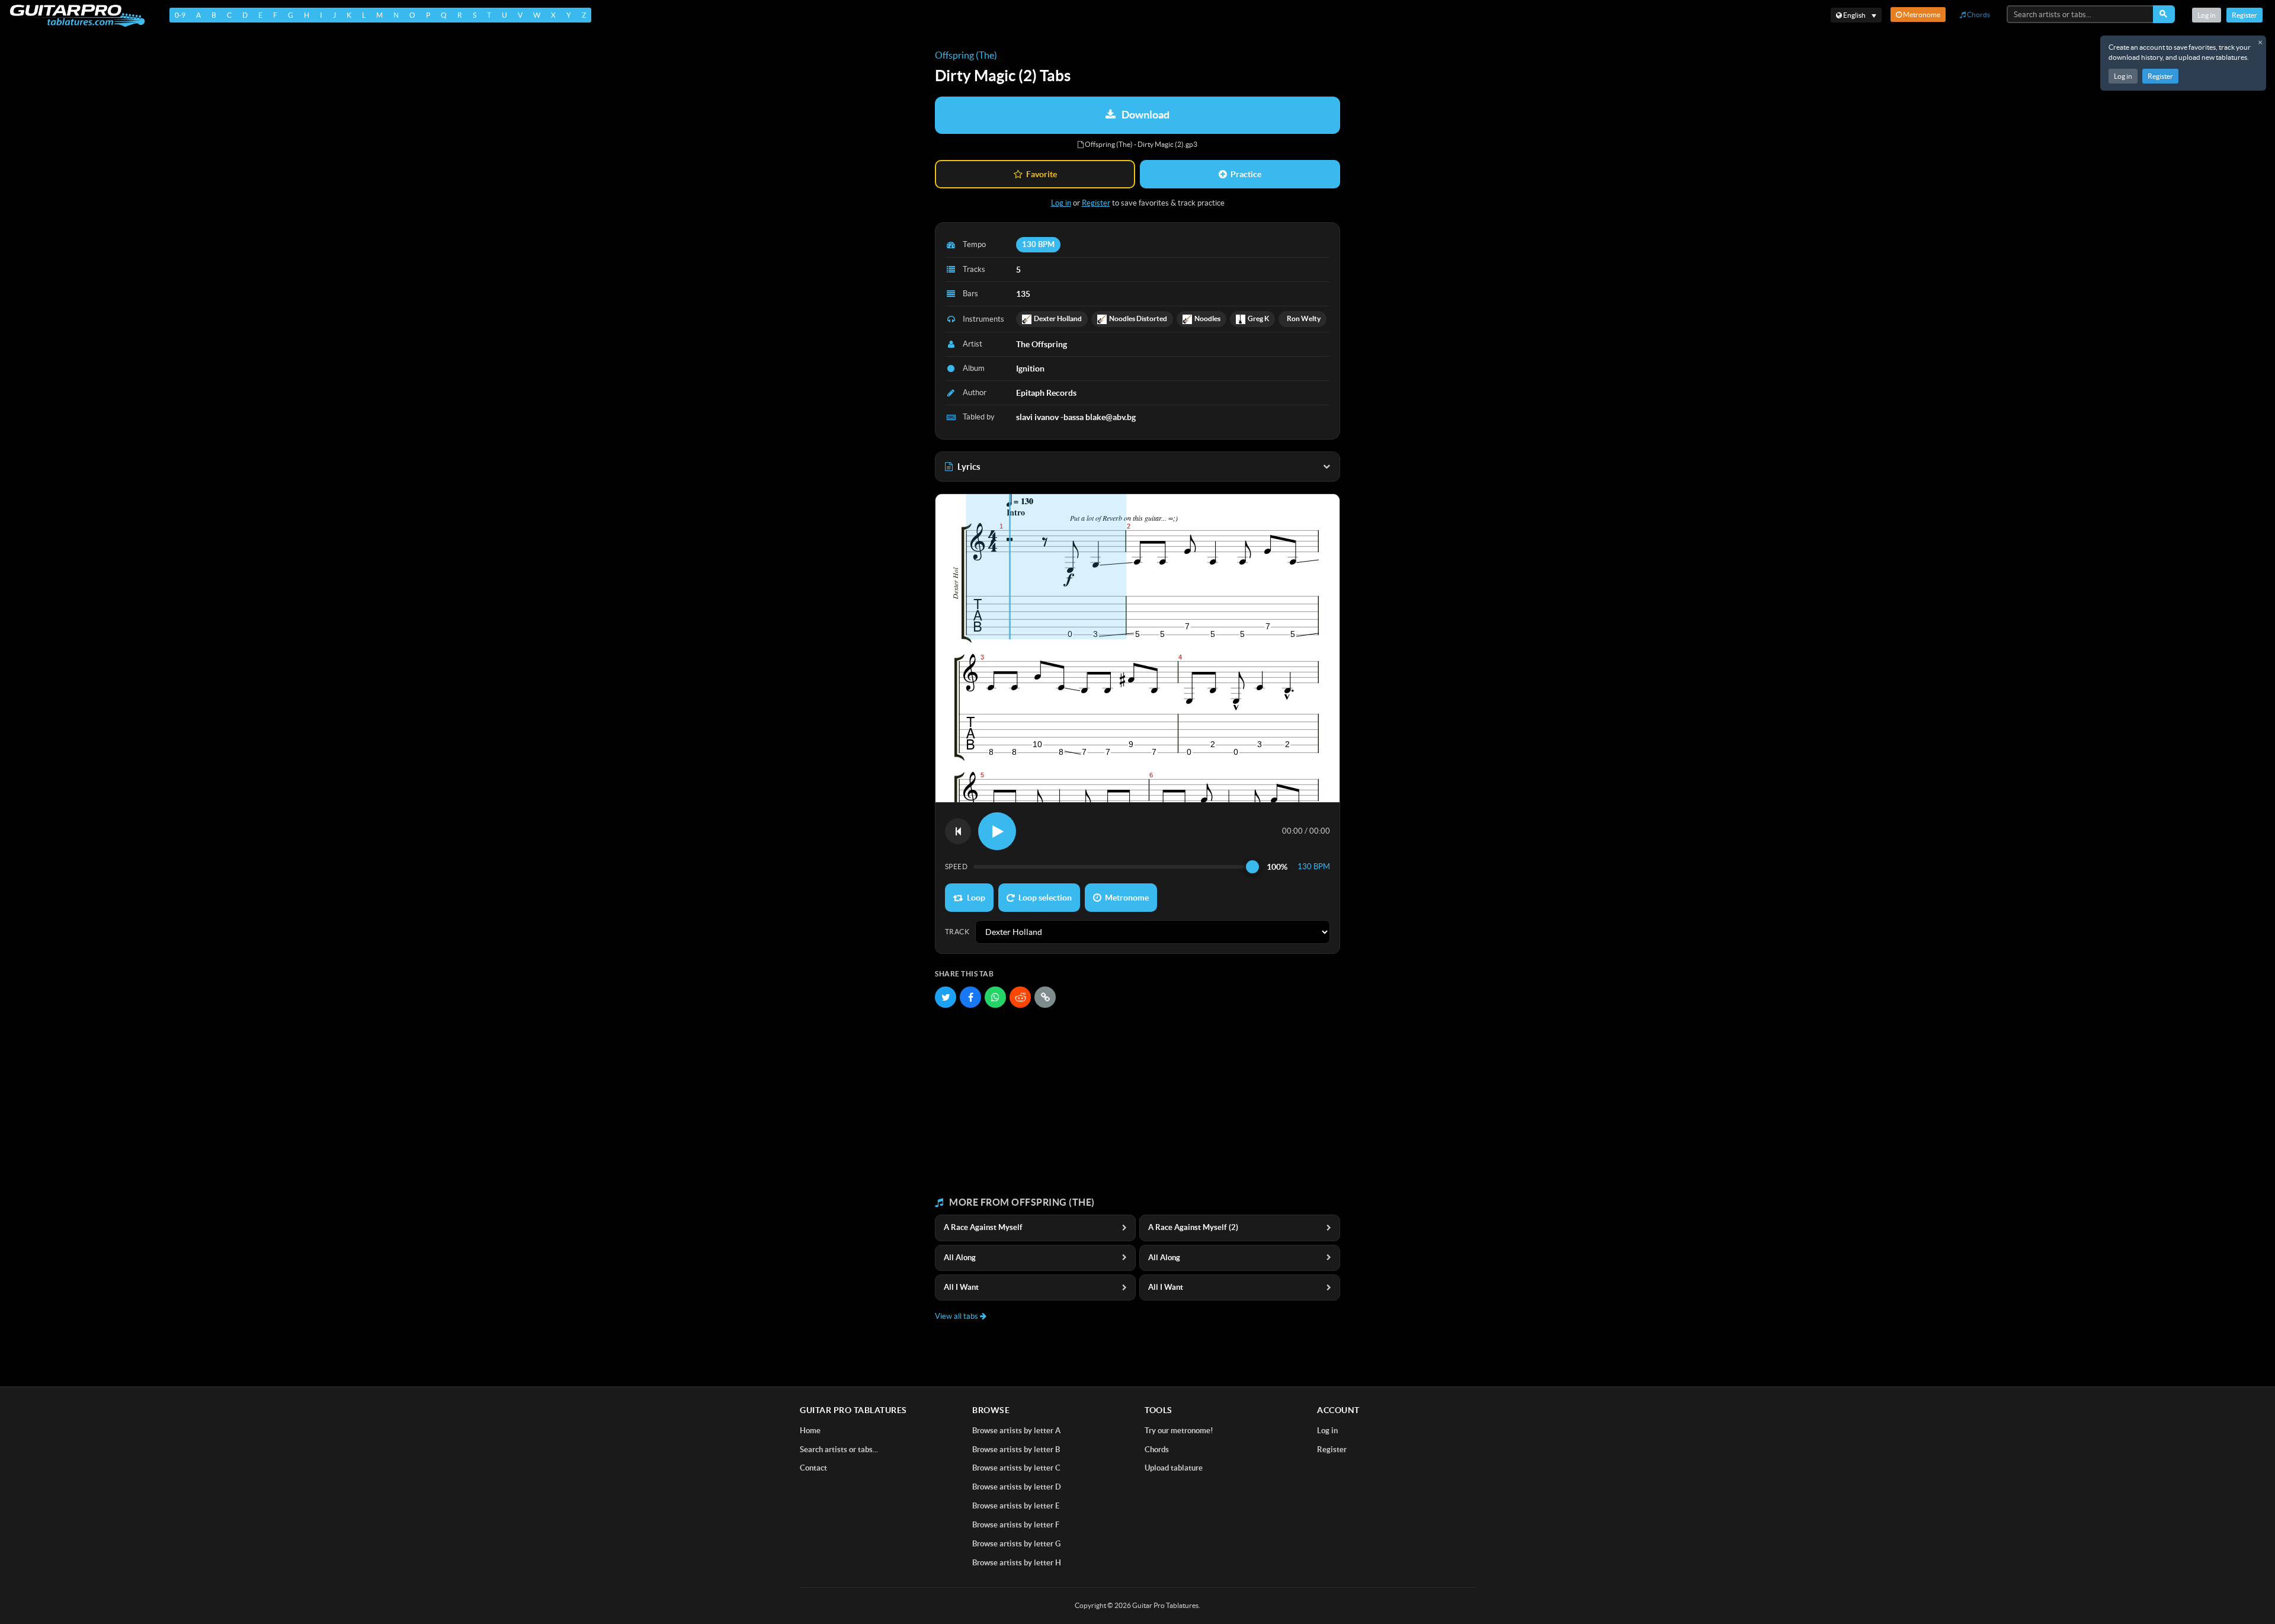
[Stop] (958, 831)
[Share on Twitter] (946, 997)
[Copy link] (1045, 997)
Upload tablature (1174, 1468)
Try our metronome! (1179, 1431)
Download (1145, 115)
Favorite (1042, 174)
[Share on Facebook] (970, 997)
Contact (813, 1468)
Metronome (1921, 15)
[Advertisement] (1137, 1103)
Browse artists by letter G (1016, 1544)
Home (810, 1431)
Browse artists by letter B (1016, 1450)
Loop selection (1045, 898)
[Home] (77, 16)
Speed (956, 867)
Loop (976, 898)
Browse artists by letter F (1016, 1525)
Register (2160, 76)
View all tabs (957, 1316)
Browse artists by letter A (1016, 1431)
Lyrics (969, 467)
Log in (2123, 76)
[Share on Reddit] (1020, 997)
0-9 (180, 15)
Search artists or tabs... (839, 1450)
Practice (1246, 174)
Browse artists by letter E (1016, 1506)
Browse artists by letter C (1016, 1468)
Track (957, 932)
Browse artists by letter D (1017, 1487)
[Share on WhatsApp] (995, 997)
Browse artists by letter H (1017, 1563)
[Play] (997, 831)
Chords (1978, 15)
